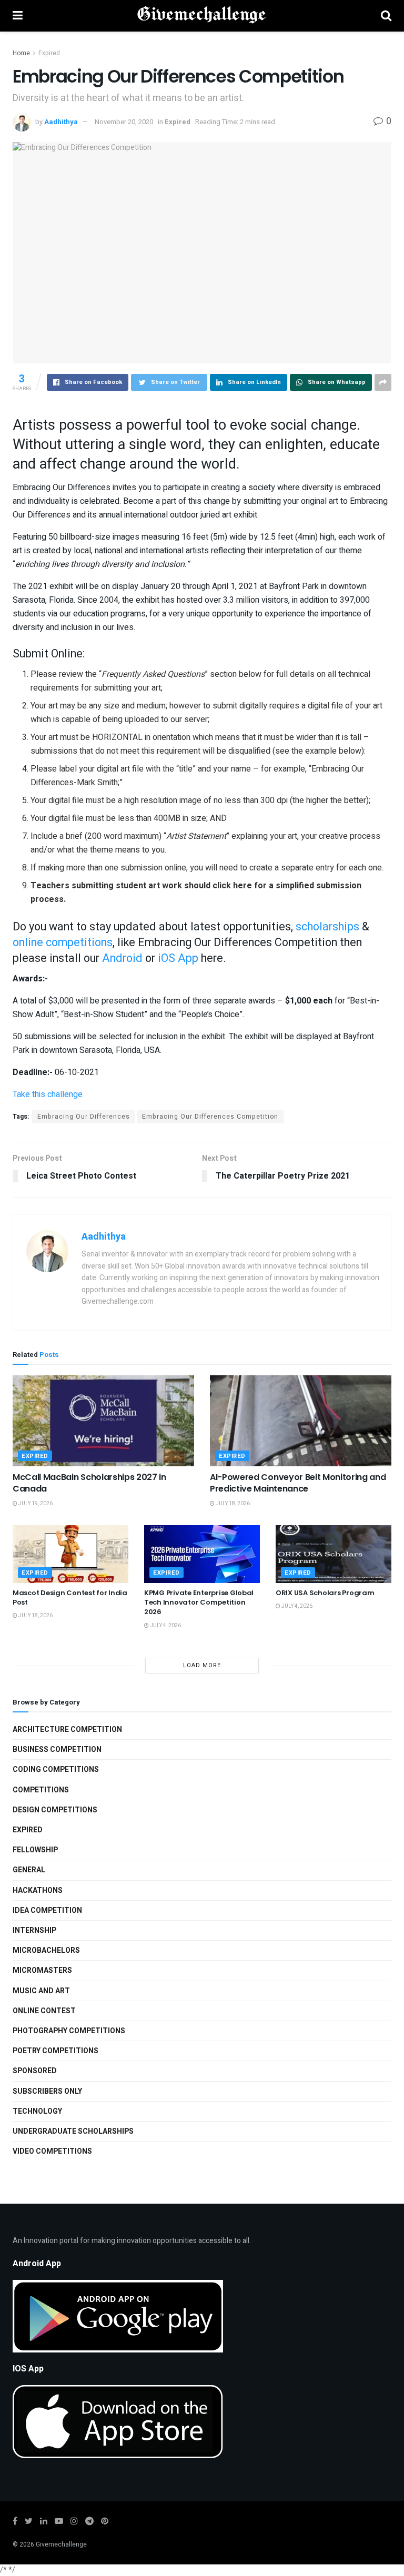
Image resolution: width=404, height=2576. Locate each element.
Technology (37, 2111)
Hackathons (38, 1890)
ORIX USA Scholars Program (325, 1593)
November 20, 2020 (124, 122)
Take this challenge (48, 1094)
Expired (49, 53)
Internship (34, 1930)
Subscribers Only (47, 2091)
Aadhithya (61, 122)
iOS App (178, 958)
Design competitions (55, 1810)
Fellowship (35, 1850)
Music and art (41, 1991)
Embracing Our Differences (84, 1117)
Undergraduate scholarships (73, 2131)
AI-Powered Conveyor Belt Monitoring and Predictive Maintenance (298, 1483)
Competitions (41, 1790)
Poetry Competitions (55, 2051)
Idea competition (47, 1910)
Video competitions (52, 2151)
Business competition (57, 1750)
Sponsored (35, 2071)
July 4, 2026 (165, 1626)
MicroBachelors (46, 1950)
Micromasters (42, 1970)
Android (122, 958)
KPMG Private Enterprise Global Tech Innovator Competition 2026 (199, 1602)
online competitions (63, 942)
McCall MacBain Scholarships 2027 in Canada (89, 1483)
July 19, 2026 (35, 1504)
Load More (202, 1665)
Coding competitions (56, 1769)
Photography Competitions (69, 2031)
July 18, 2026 (232, 1504)
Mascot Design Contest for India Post (70, 1598)
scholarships (327, 927)
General (29, 1870)
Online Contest (44, 2011)
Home (21, 53)
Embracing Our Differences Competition (210, 1117)
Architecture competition (67, 1730)
